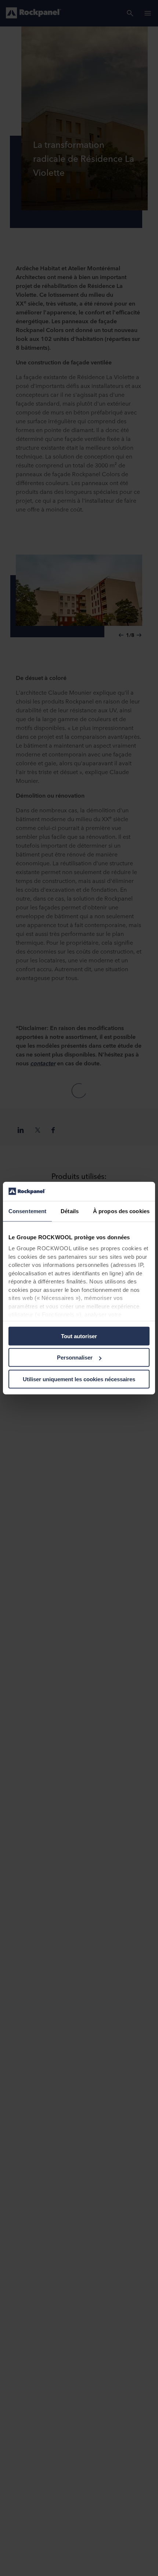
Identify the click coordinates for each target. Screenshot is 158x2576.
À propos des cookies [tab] (121, 1211)
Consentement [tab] (27, 1211)
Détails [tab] (70, 1211)
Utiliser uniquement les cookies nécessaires (79, 1379)
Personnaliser (75, 1358)
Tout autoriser (79, 1336)
